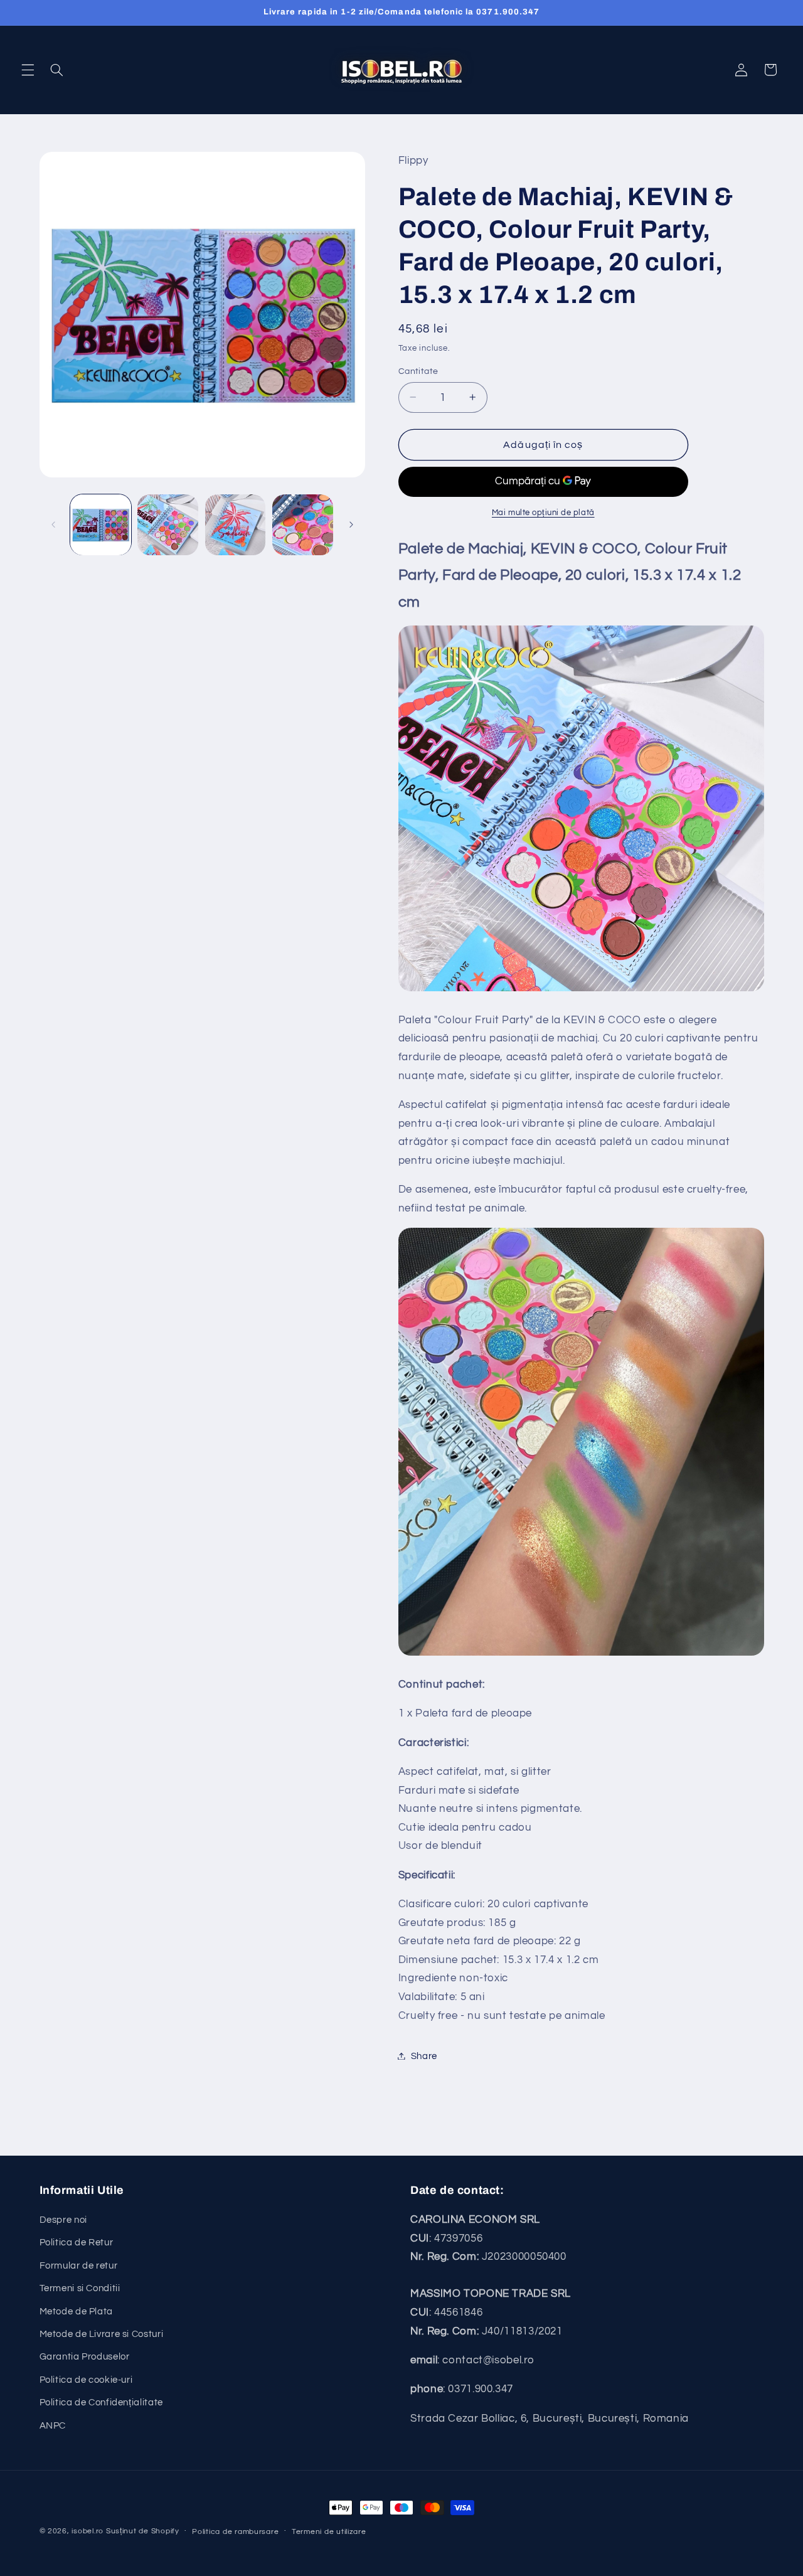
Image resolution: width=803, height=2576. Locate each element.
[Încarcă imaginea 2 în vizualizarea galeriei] (168, 525)
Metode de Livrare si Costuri (102, 2334)
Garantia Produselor (85, 2357)
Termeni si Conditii (80, 2288)
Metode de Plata (76, 2312)
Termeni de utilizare (329, 2532)
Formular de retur (79, 2266)
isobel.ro (88, 2531)
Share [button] (424, 2056)
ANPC (53, 2426)
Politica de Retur (77, 2243)
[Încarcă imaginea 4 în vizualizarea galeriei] (303, 525)
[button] (28, 70)
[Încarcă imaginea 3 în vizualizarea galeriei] (236, 525)
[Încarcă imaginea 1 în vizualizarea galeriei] (101, 525)
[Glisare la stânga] (53, 524)
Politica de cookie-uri (86, 2380)
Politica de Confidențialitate (101, 2403)
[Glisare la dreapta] (351, 524)
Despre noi (63, 2220)
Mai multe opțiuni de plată (543, 512)
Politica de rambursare (235, 2532)
